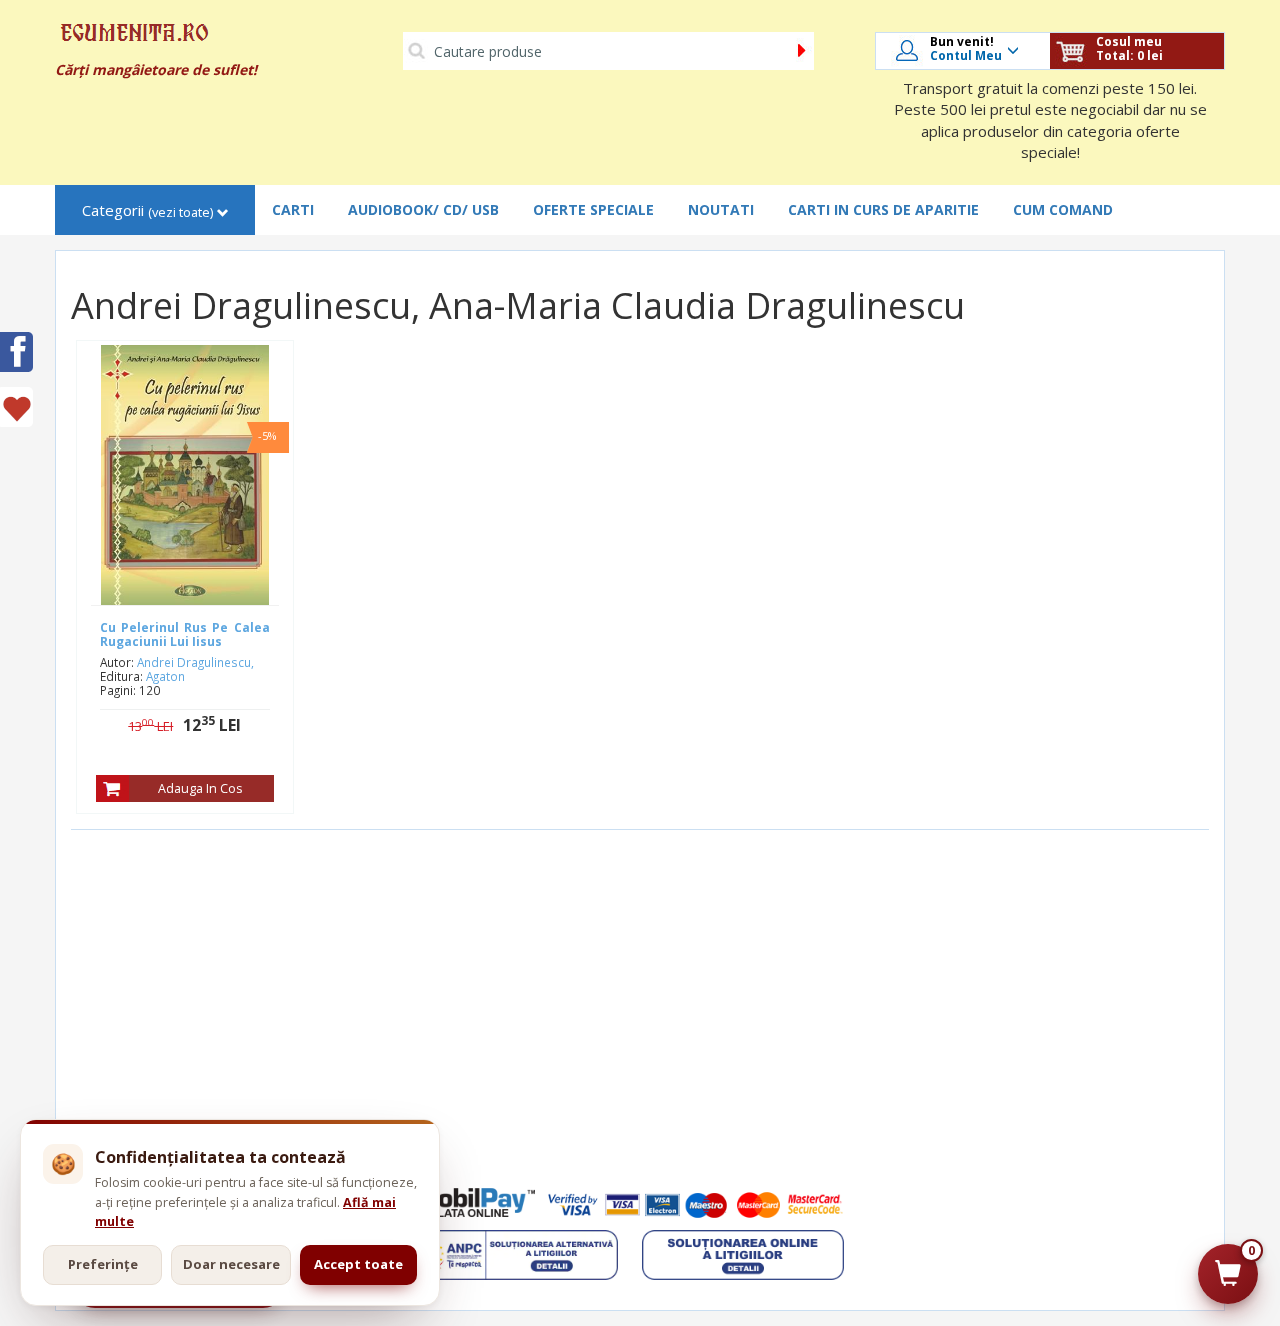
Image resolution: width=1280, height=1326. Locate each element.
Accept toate (358, 1264)
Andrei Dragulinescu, (195, 662)
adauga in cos (200, 788)
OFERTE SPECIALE (593, 209)
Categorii (147, 210)
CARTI (293, 209)
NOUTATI (721, 209)
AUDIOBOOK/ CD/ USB (423, 209)
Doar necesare (231, 1264)
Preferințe (103, 1264)
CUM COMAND (1063, 209)
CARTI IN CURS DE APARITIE (883, 209)
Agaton (165, 676)
